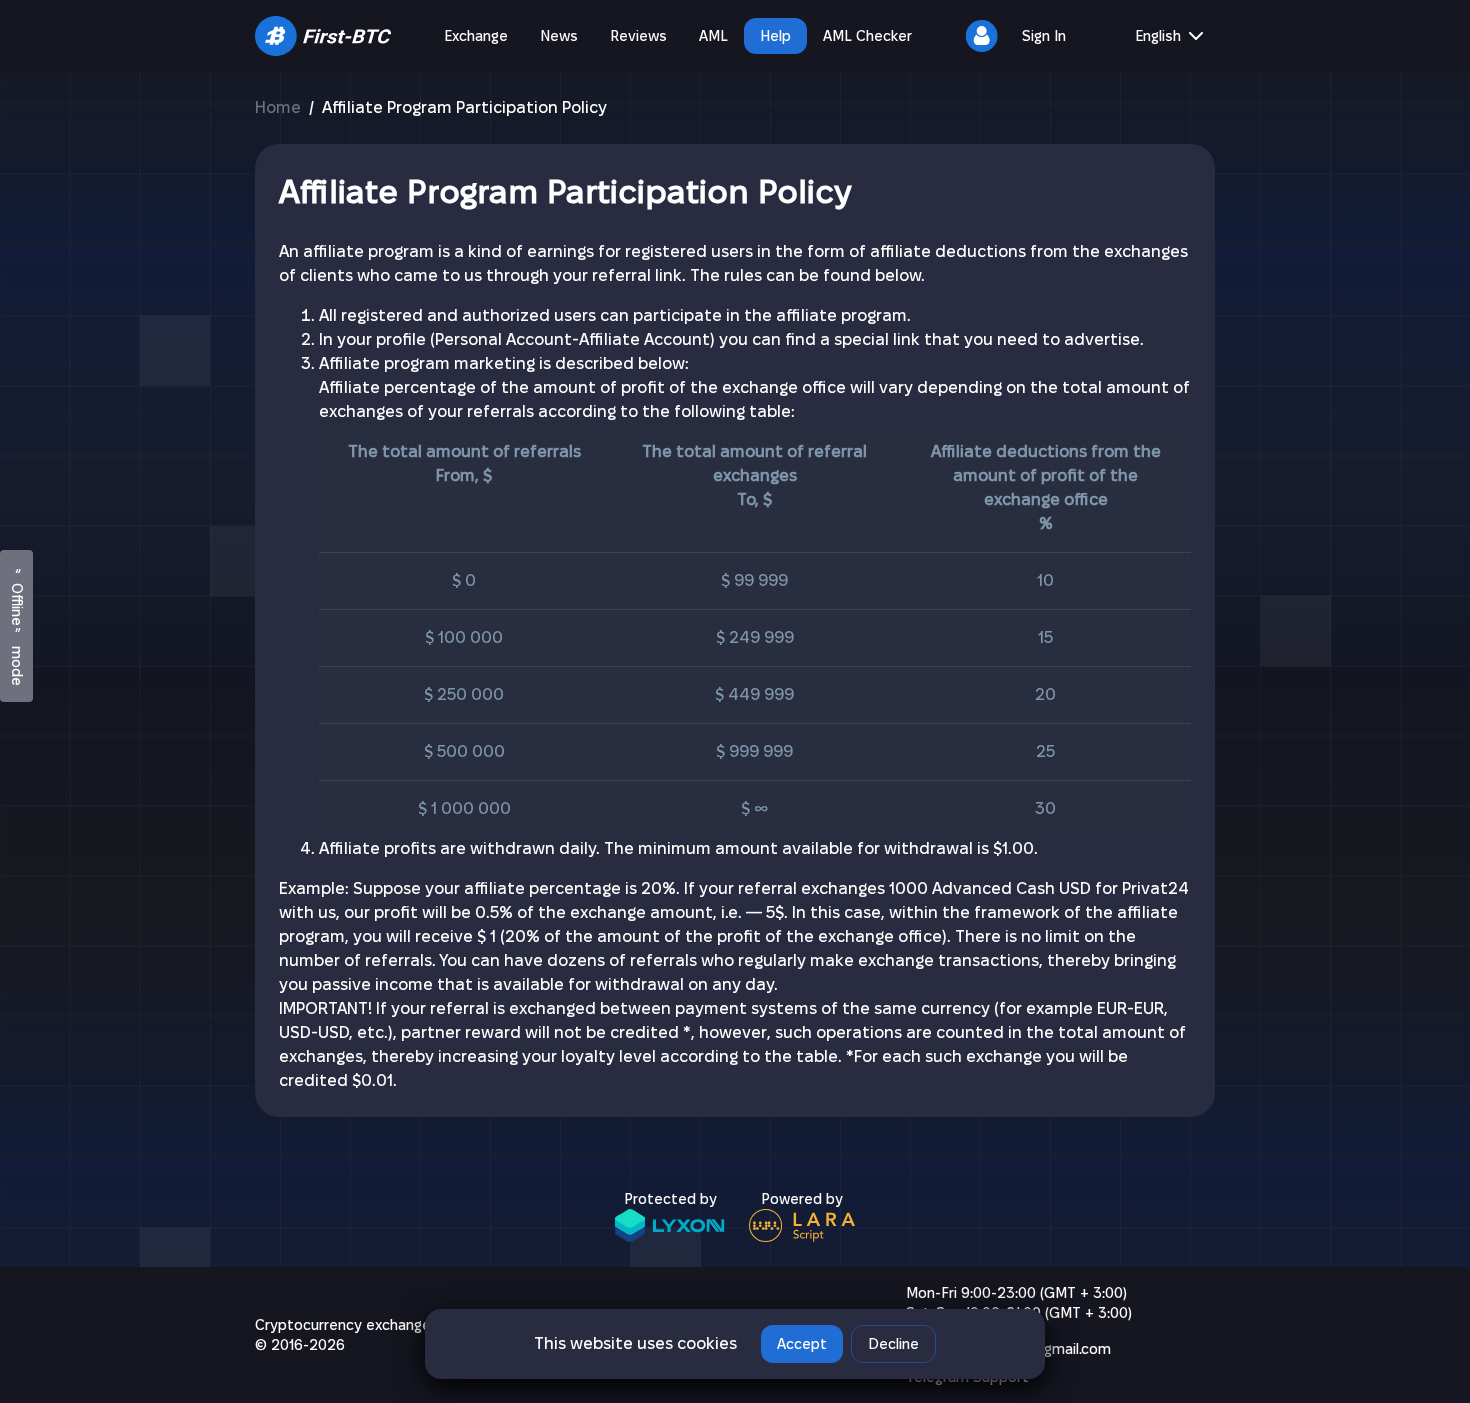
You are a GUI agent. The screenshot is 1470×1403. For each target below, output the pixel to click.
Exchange (476, 36)
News (559, 36)
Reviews (638, 36)
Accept (802, 1344)
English (1158, 36)
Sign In (1044, 36)
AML (713, 36)
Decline (893, 1344)
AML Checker (867, 36)
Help (775, 36)
